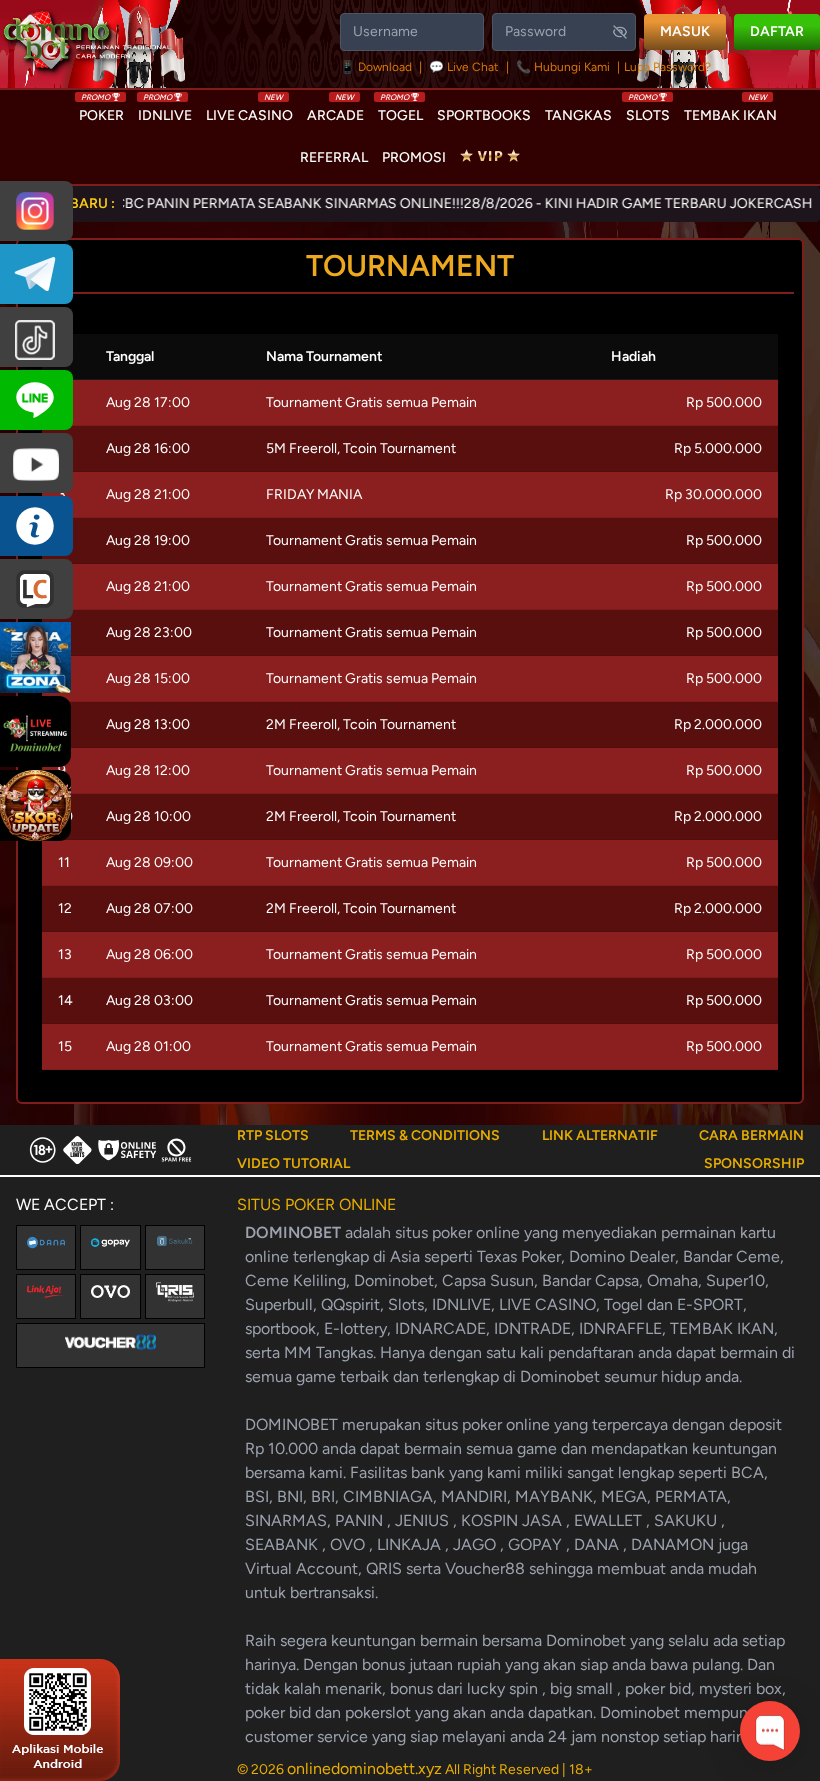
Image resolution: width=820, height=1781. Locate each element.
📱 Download (377, 67)
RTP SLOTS (273, 1135)
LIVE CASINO (249, 111)
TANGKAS (578, 115)
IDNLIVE (165, 111)
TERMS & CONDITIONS (425, 1135)
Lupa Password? (667, 67)
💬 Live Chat (464, 67)
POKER (101, 111)
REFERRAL (334, 157)
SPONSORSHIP (754, 1163)
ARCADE (335, 111)
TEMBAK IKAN (730, 111)
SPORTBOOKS (484, 115)
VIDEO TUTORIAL (293, 1163)
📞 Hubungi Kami (563, 67)
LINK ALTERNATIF (600, 1135)
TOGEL (400, 111)
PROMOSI (414, 157)
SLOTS (648, 111)
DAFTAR (777, 31)
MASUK (685, 31)
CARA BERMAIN (751, 1135)
